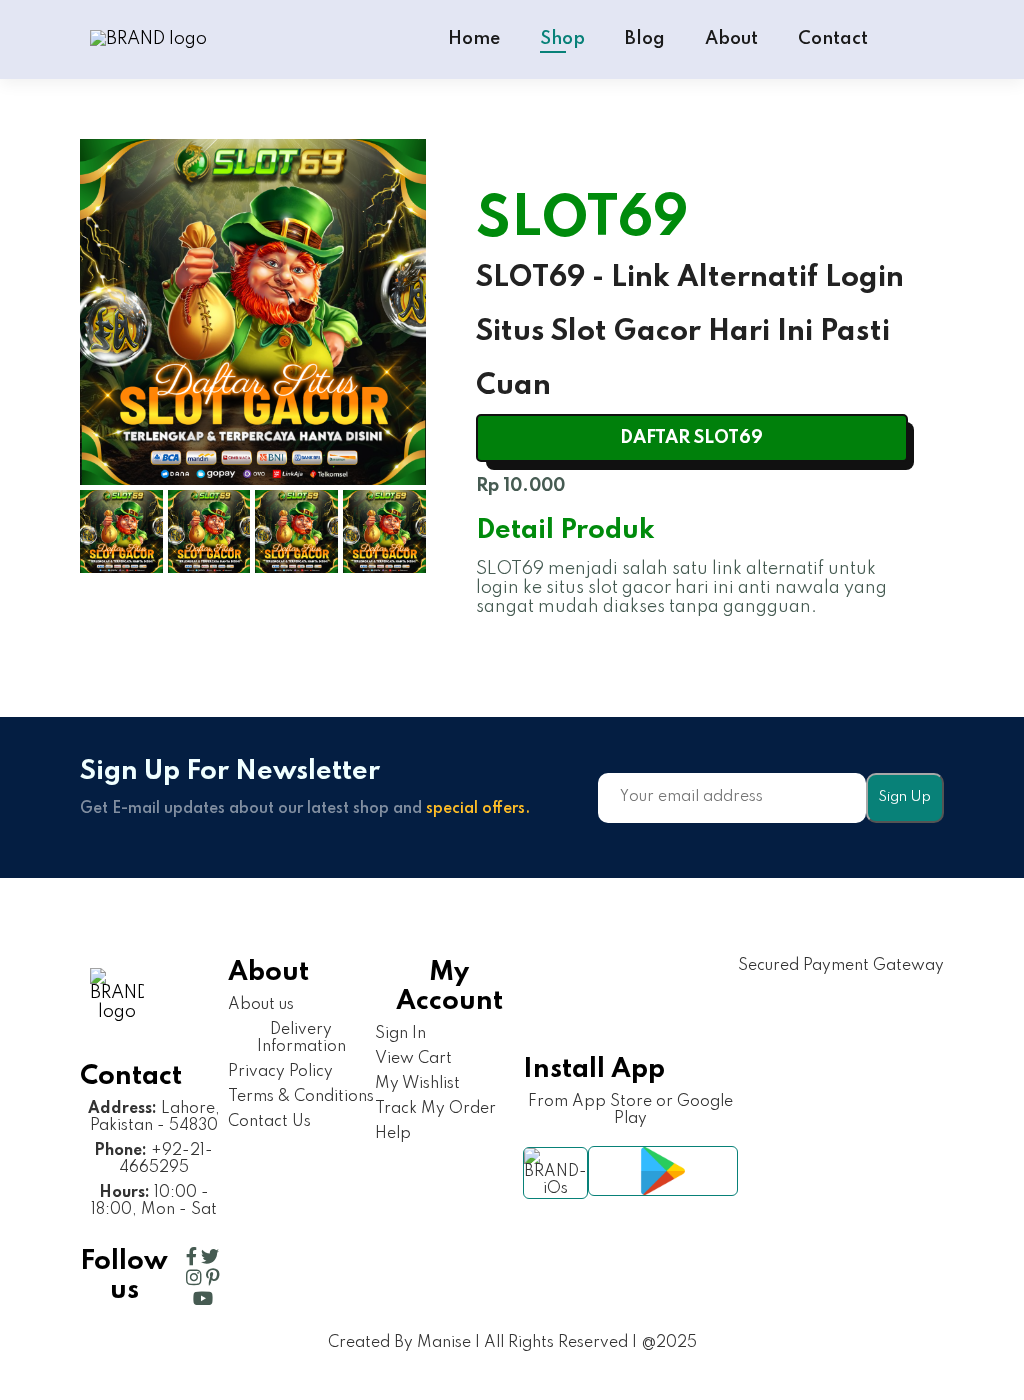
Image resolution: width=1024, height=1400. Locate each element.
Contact (833, 39)
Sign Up (904, 797)
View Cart (413, 1059)
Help (393, 1134)
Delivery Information (301, 1038)
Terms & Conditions (301, 1097)
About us (261, 1005)
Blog (645, 39)
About (731, 39)
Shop (562, 39)
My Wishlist (417, 1084)
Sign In (400, 1034)
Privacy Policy (280, 1072)
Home (474, 39)
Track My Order (435, 1109)
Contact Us (269, 1122)
